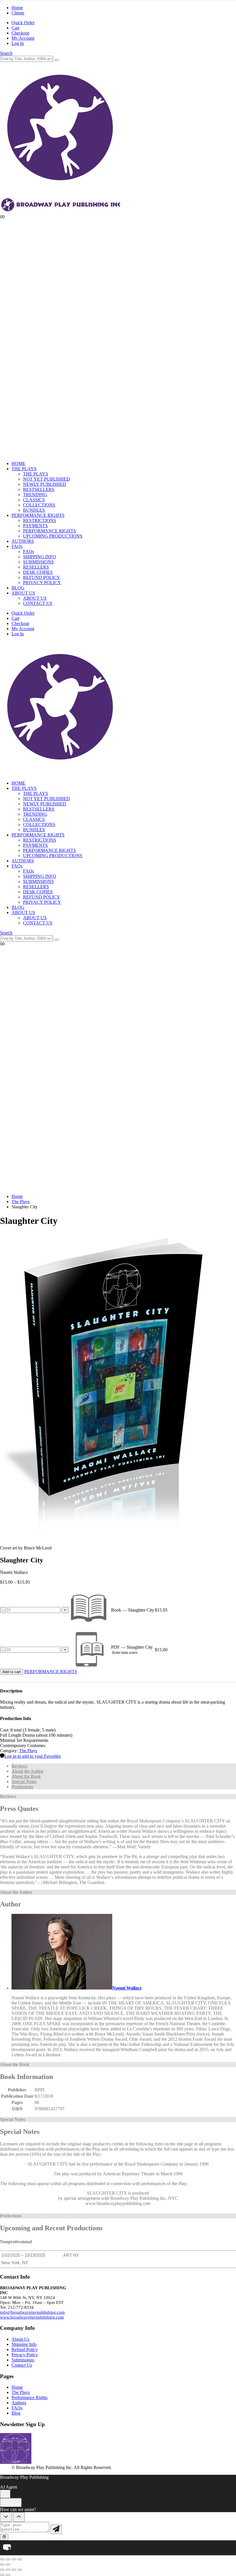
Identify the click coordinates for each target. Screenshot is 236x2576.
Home (17, 8)
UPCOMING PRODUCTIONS (53, 536)
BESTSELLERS (39, 489)
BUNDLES (34, 510)
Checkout (20, 33)
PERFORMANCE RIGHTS (38, 515)
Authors (19, 2403)
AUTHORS (23, 541)
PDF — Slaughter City (132, 1647)
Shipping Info (24, 2344)
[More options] (5, 2494)
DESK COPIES (38, 572)
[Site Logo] (61, 773)
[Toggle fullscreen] (8, 2559)
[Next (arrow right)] (8, 2564)
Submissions (23, 2360)
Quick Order (23, 23)
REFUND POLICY (42, 577)
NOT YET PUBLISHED (46, 479)
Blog (16, 2413)
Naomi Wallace (127, 1988)
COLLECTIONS (39, 505)
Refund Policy (25, 2349)
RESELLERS (36, 567)
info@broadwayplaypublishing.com (32, 2312)
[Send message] (56, 2529)
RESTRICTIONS (40, 520)
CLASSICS (34, 500)
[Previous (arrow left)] (2, 2564)
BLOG (18, 588)
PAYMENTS (35, 526)
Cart (15, 28)
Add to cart (12, 1672)
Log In (18, 43)
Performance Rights (29, 2398)
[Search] (57, 60)
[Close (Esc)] (20, 2559)
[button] (6, 53)
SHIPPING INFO (40, 557)
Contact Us (22, 2365)
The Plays (28, 1751)
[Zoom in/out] (2, 2559)
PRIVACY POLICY (42, 583)
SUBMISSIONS (38, 562)
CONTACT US (38, 603)
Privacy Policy (25, 2355)
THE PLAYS (24, 469)
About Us (20, 2339)
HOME (18, 464)
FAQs (17, 546)
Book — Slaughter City (133, 1610)
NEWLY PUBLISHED (45, 484)
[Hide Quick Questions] (6, 2517)
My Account (23, 38)
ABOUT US (23, 593)
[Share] (14, 2559)
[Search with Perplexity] (4, 2537)
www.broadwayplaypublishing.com (32, 2317)
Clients (18, 13)
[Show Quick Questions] (19, 2517)
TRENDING (35, 495)
